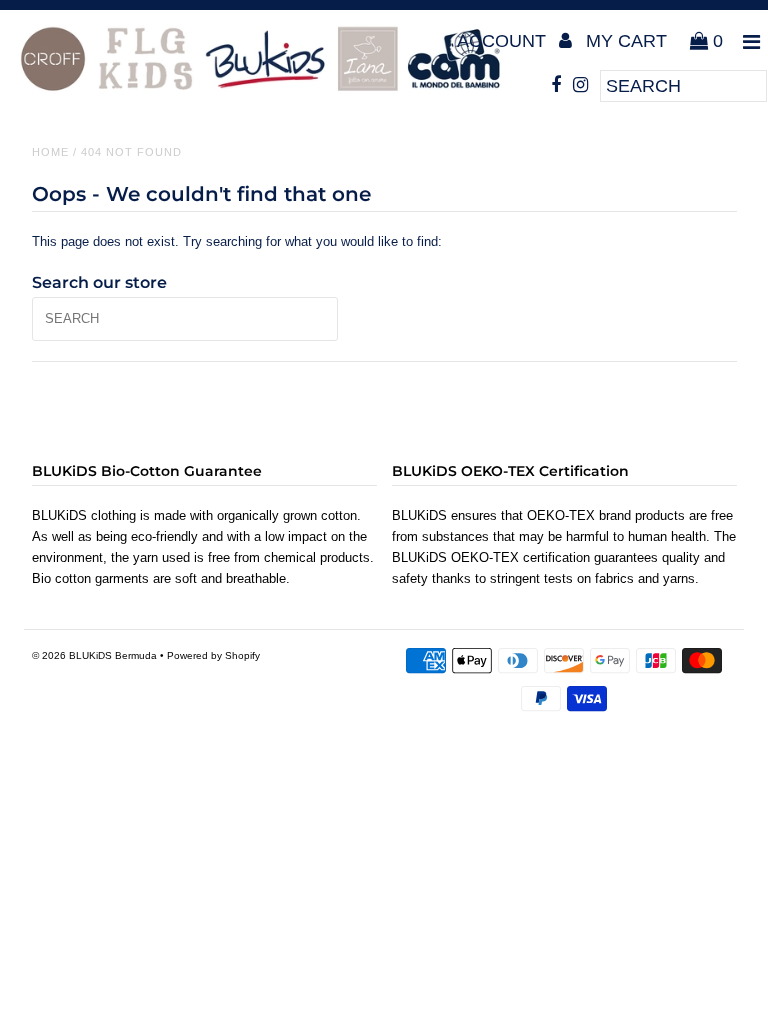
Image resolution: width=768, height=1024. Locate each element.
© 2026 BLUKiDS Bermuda (94, 655)
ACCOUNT (504, 41)
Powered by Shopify (213, 655)
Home (50, 152)
